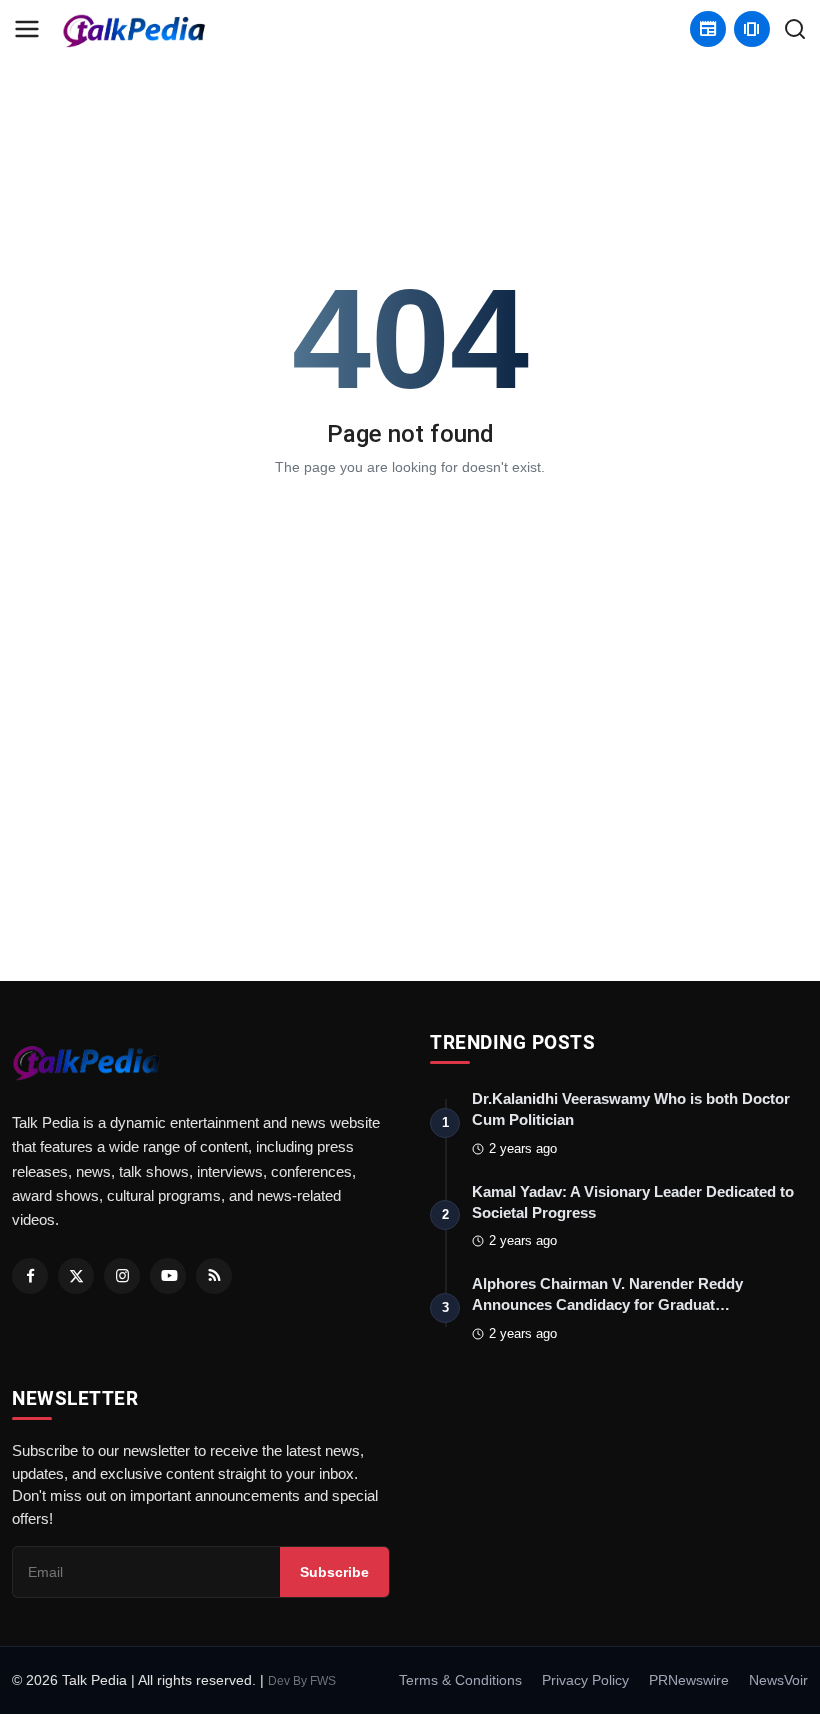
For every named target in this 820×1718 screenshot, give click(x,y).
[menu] (27, 29)
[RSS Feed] (214, 1276)
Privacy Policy (585, 1680)
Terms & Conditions (460, 1680)
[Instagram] (122, 1276)
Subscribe (334, 1572)
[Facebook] (30, 1276)
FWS (323, 1681)
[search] (795, 29)
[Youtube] (168, 1276)
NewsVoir (778, 1680)
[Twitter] (76, 1276)
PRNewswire (689, 1680)
